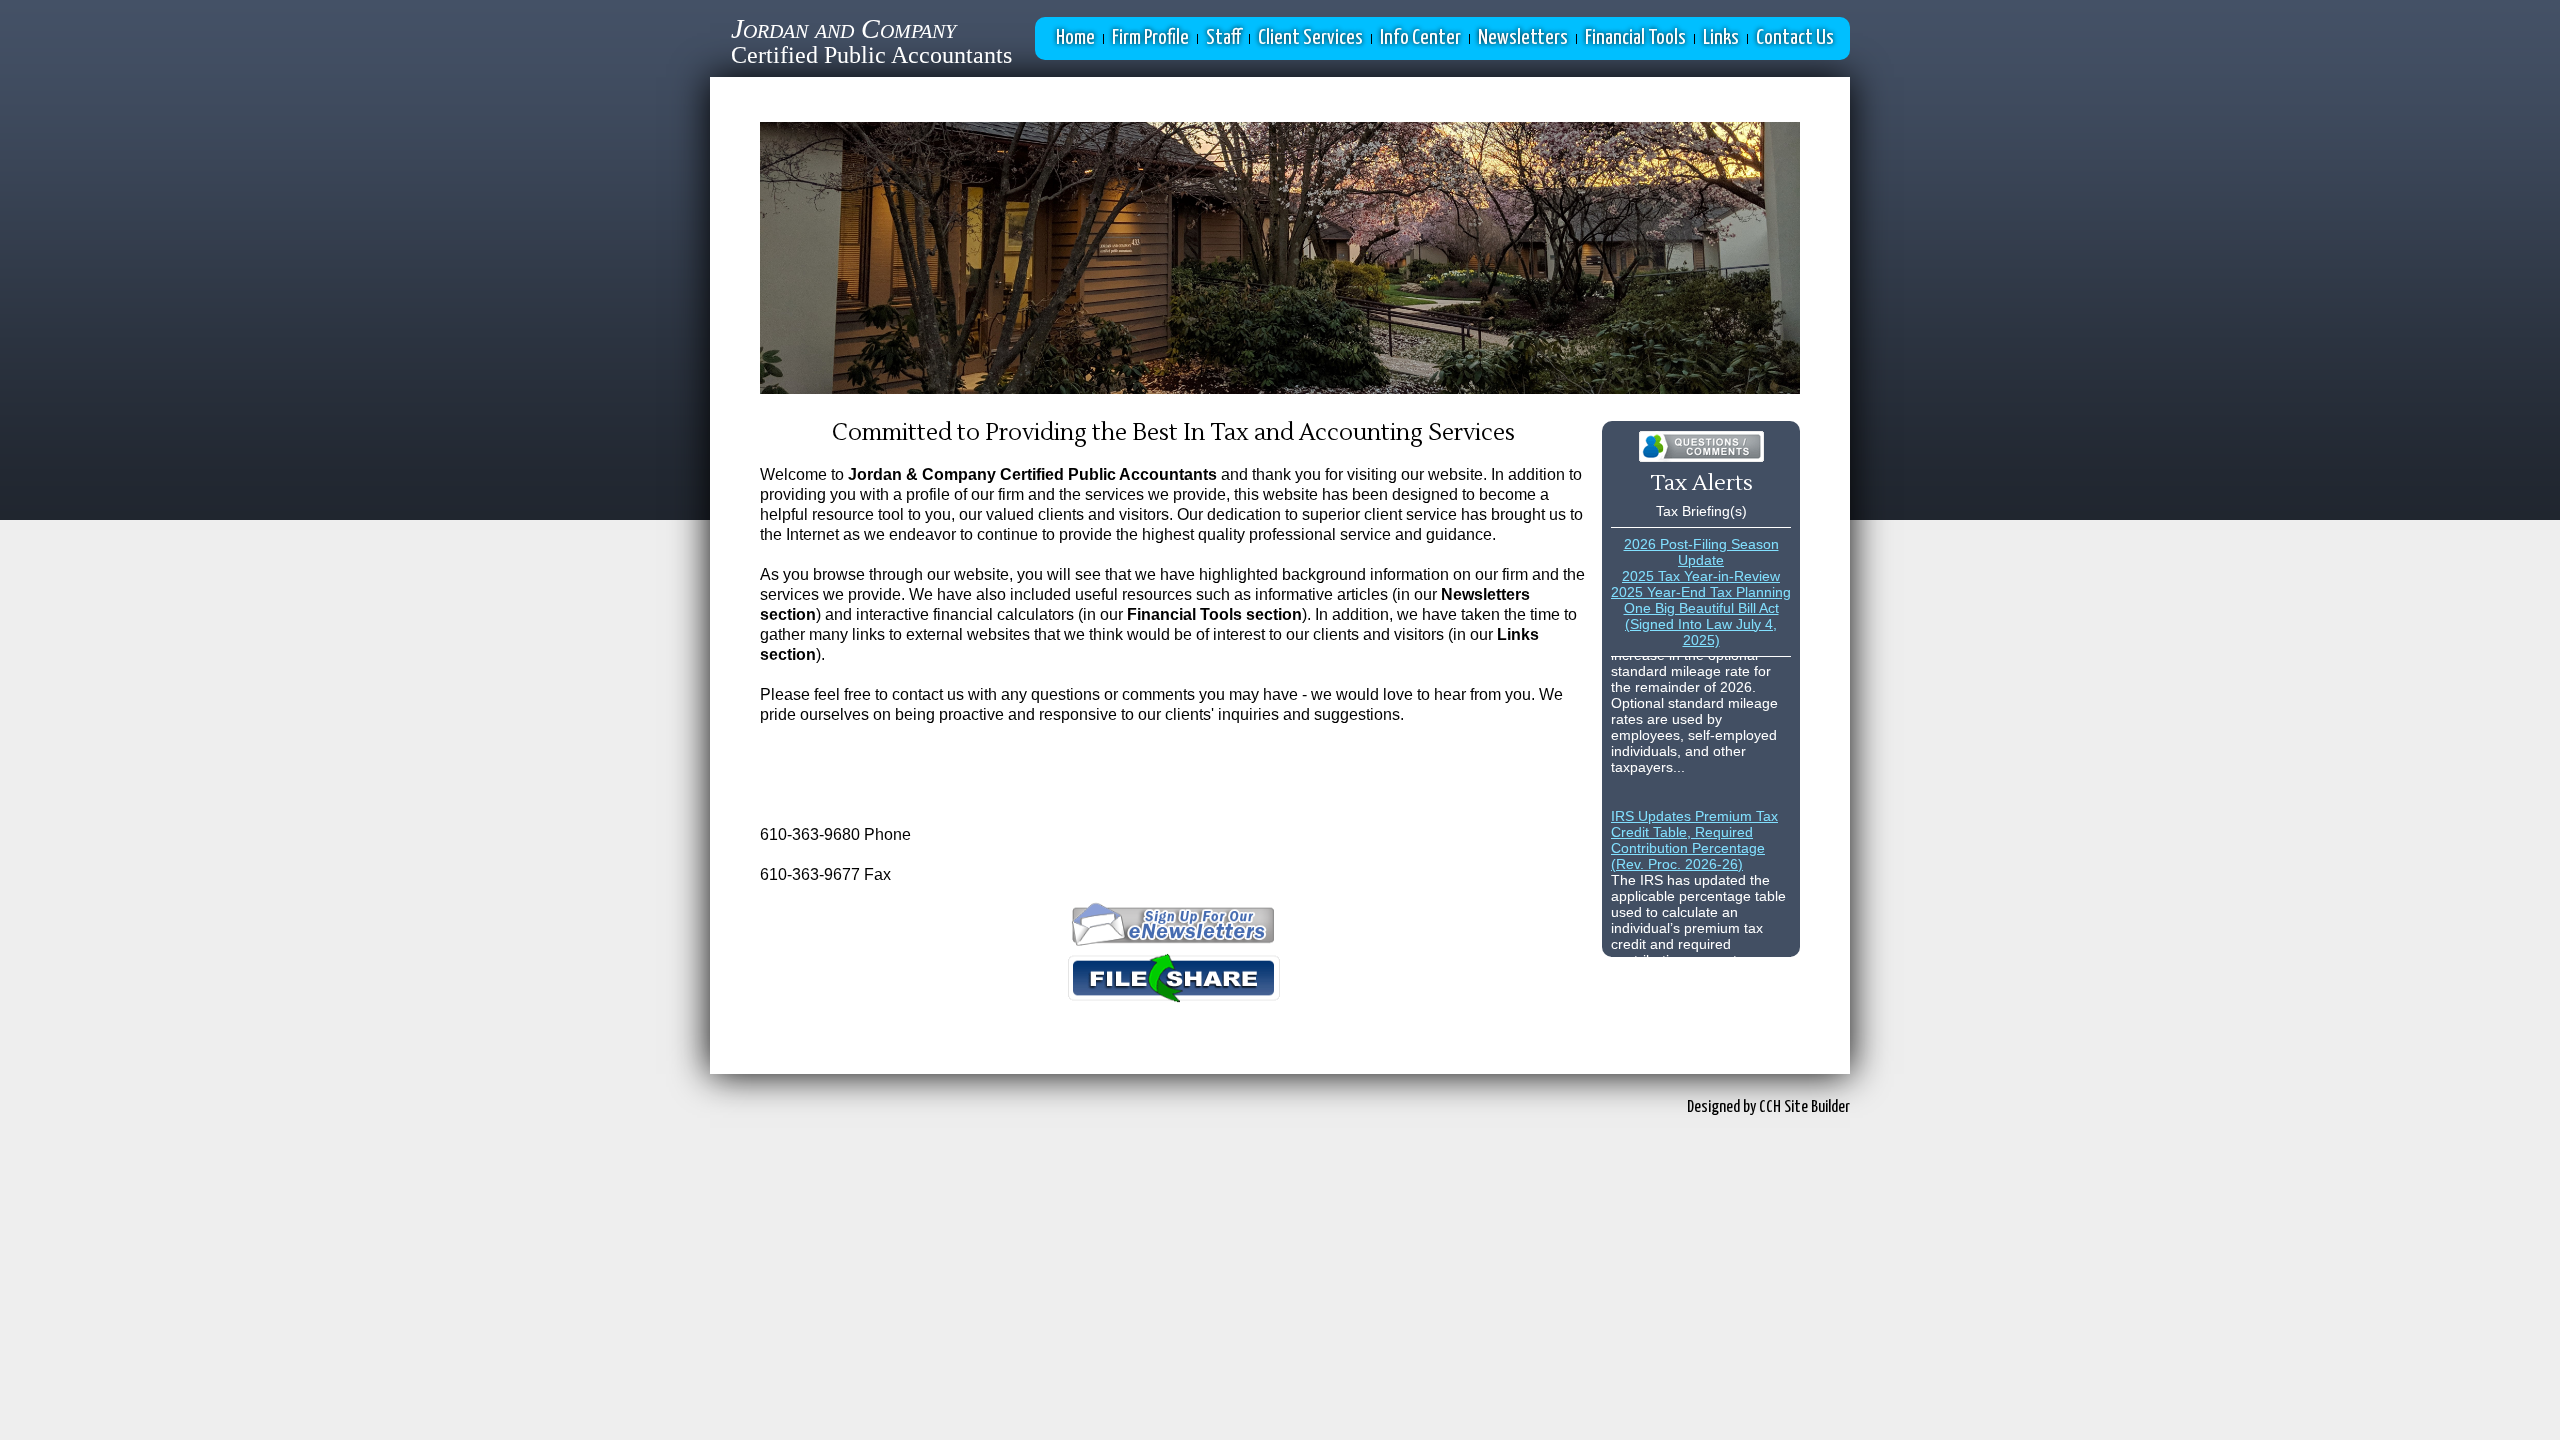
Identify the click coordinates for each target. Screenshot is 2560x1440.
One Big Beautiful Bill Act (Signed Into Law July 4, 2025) (1701, 624)
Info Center (1420, 38)
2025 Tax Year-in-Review (1701, 576)
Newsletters (1523, 38)
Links (1721, 38)
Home (1075, 38)
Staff (1223, 38)
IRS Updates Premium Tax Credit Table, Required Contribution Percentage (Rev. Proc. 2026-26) (1694, 827)
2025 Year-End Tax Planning (1701, 592)
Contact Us (1795, 38)
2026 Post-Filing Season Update (1701, 552)
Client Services (1310, 38)
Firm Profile (1150, 38)
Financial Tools (1635, 38)
